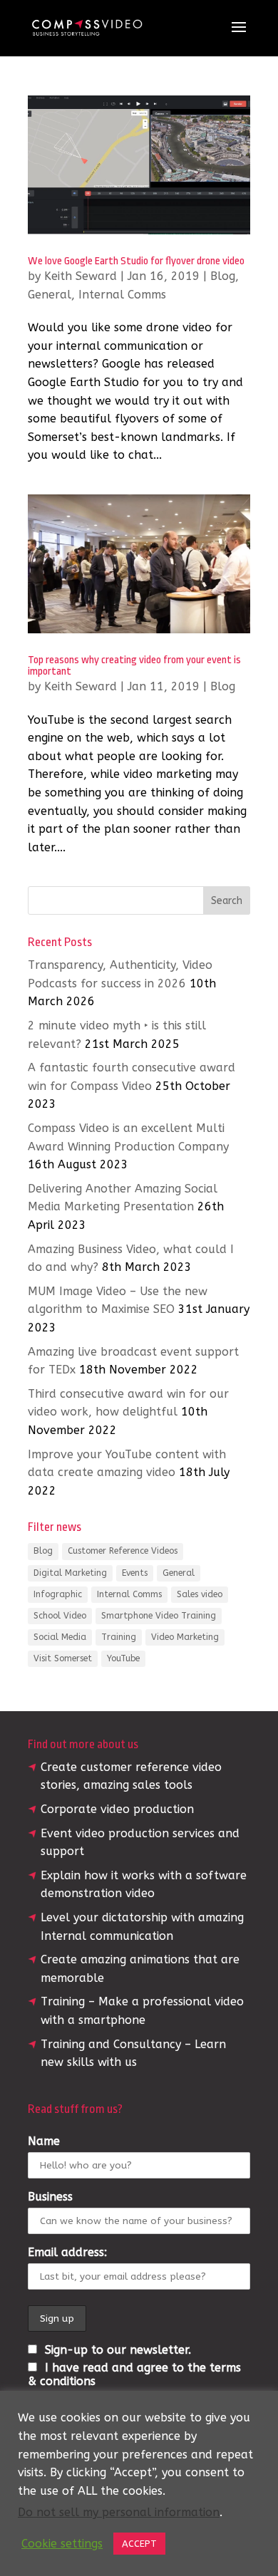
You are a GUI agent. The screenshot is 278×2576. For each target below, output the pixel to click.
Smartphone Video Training (159, 1616)
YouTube (123, 1658)
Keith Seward (81, 276)
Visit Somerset (63, 1658)
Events (135, 1573)
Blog (223, 276)
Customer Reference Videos (123, 1551)
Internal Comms (122, 295)
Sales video (200, 1594)
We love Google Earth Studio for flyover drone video (136, 261)
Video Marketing (185, 1637)
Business (50, 2197)
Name (44, 2141)
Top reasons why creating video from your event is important (134, 666)
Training (119, 1637)
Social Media (60, 1637)
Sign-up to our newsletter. (116, 2350)
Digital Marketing (70, 1573)
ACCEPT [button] (139, 2544)
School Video (60, 1616)
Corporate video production (117, 1809)
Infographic (58, 1594)
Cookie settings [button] (62, 2544)
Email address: (67, 2252)
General (50, 295)
